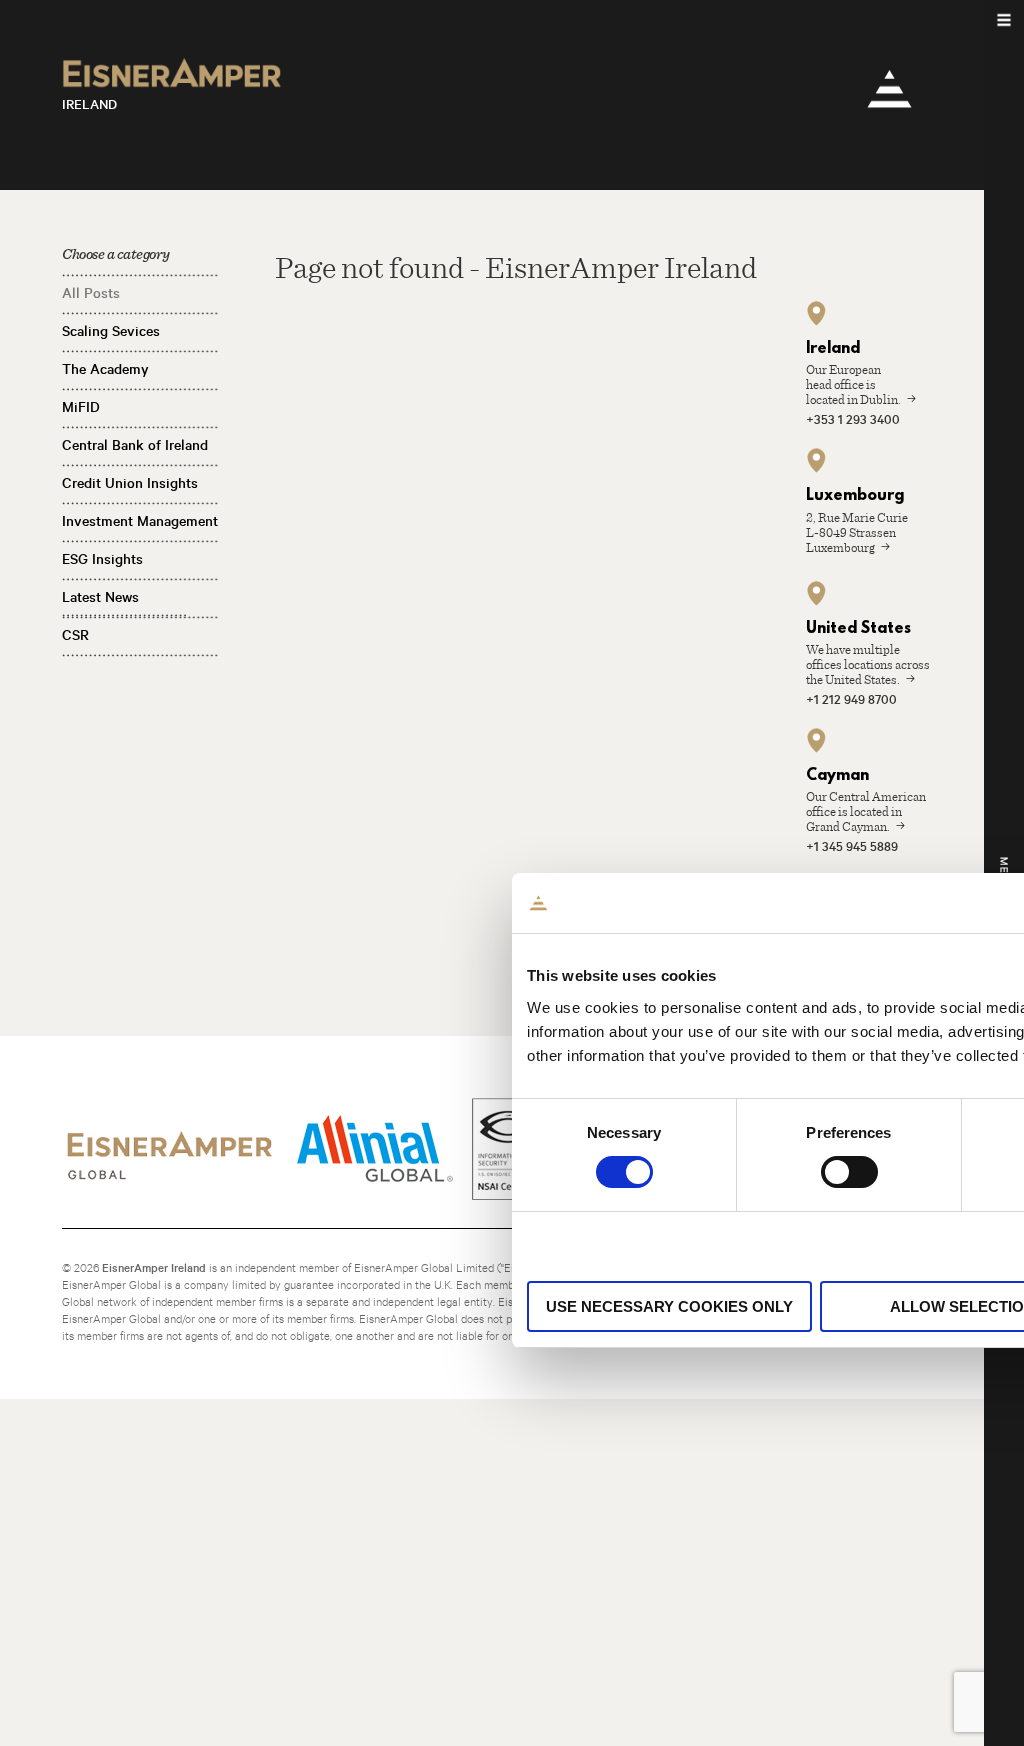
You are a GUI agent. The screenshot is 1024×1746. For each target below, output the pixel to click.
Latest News (100, 597)
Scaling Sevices (111, 331)
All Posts (91, 293)
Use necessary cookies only (669, 1306)
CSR (75, 635)
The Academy (105, 369)
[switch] (849, 1172)
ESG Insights (102, 559)
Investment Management (140, 521)
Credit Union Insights (130, 483)
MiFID (81, 407)
